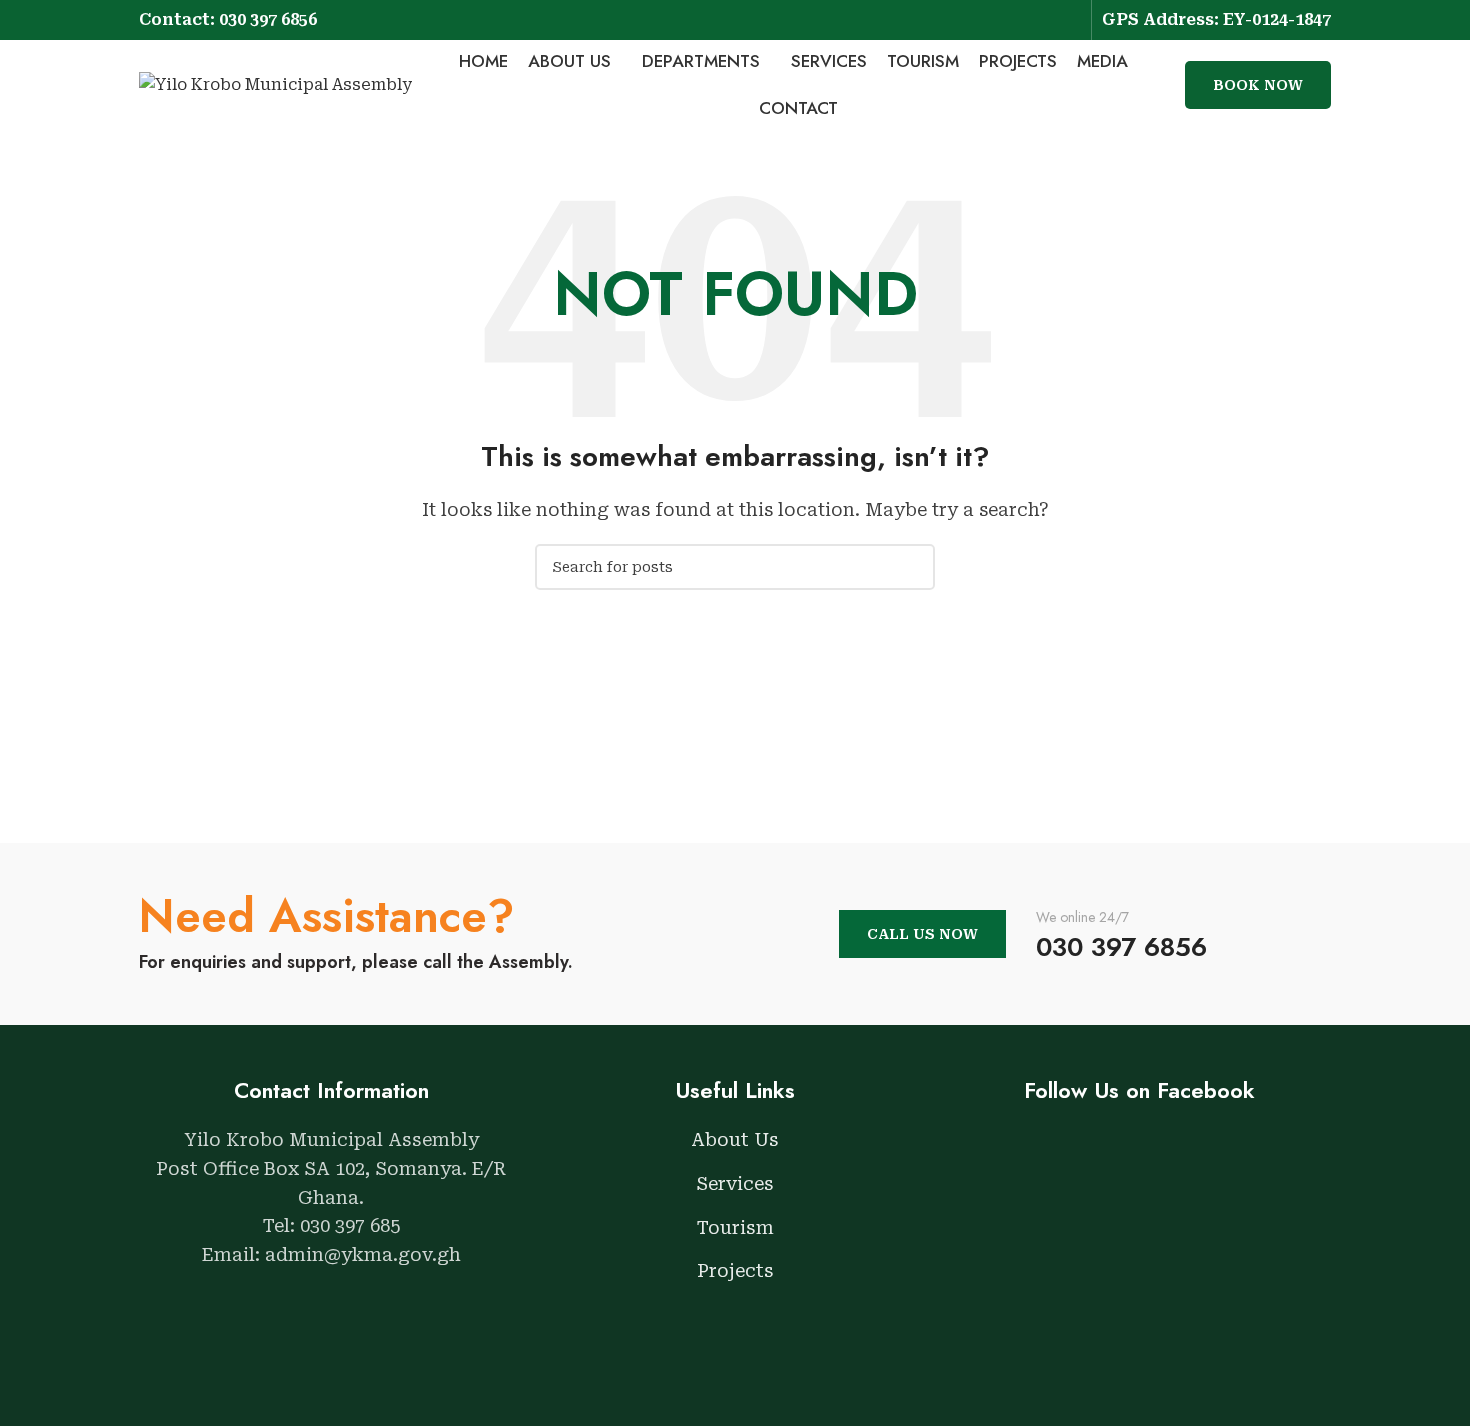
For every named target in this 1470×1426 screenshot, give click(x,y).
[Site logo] (275, 83)
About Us (735, 1139)
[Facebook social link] (1042, 19)
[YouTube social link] (1068, 19)
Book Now (1258, 85)
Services (735, 1183)
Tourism (735, 1227)
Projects (735, 1270)
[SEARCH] (912, 567)
